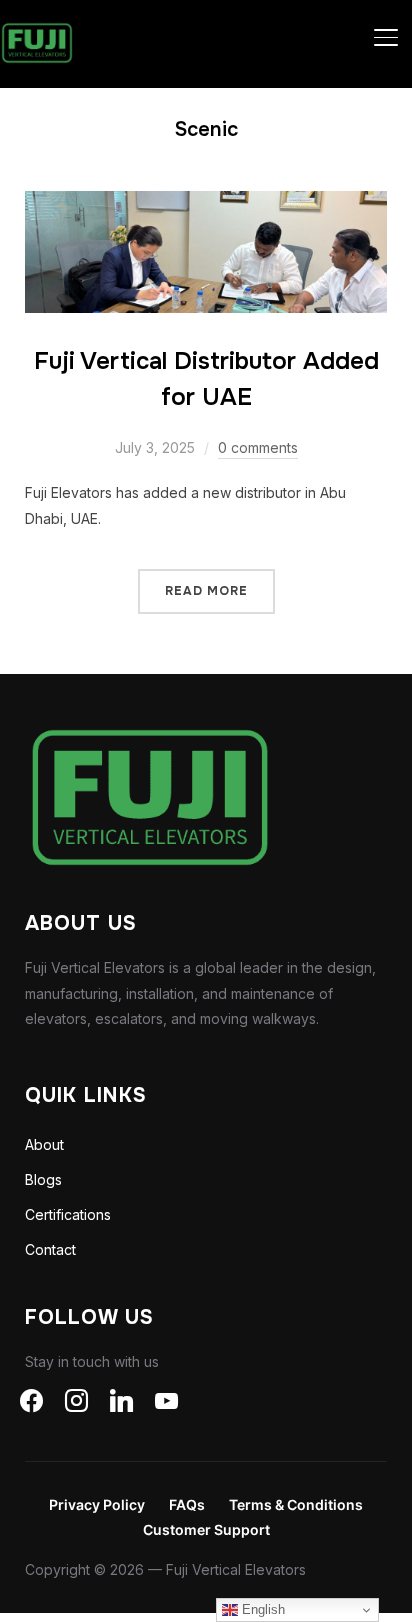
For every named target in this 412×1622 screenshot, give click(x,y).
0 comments (258, 447)
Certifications (68, 1214)
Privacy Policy (97, 1504)
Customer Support (206, 1529)
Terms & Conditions (296, 1504)
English (261, 1609)
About (44, 1144)
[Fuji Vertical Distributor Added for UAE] (206, 203)
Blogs (43, 1179)
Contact (50, 1249)
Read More (206, 591)
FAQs (187, 1504)
